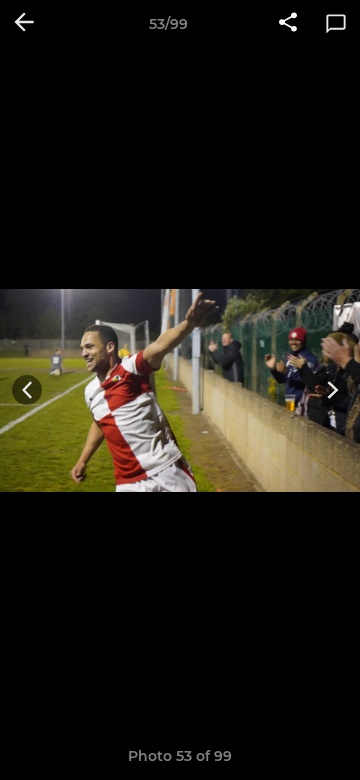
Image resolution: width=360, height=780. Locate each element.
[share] (288, 24)
